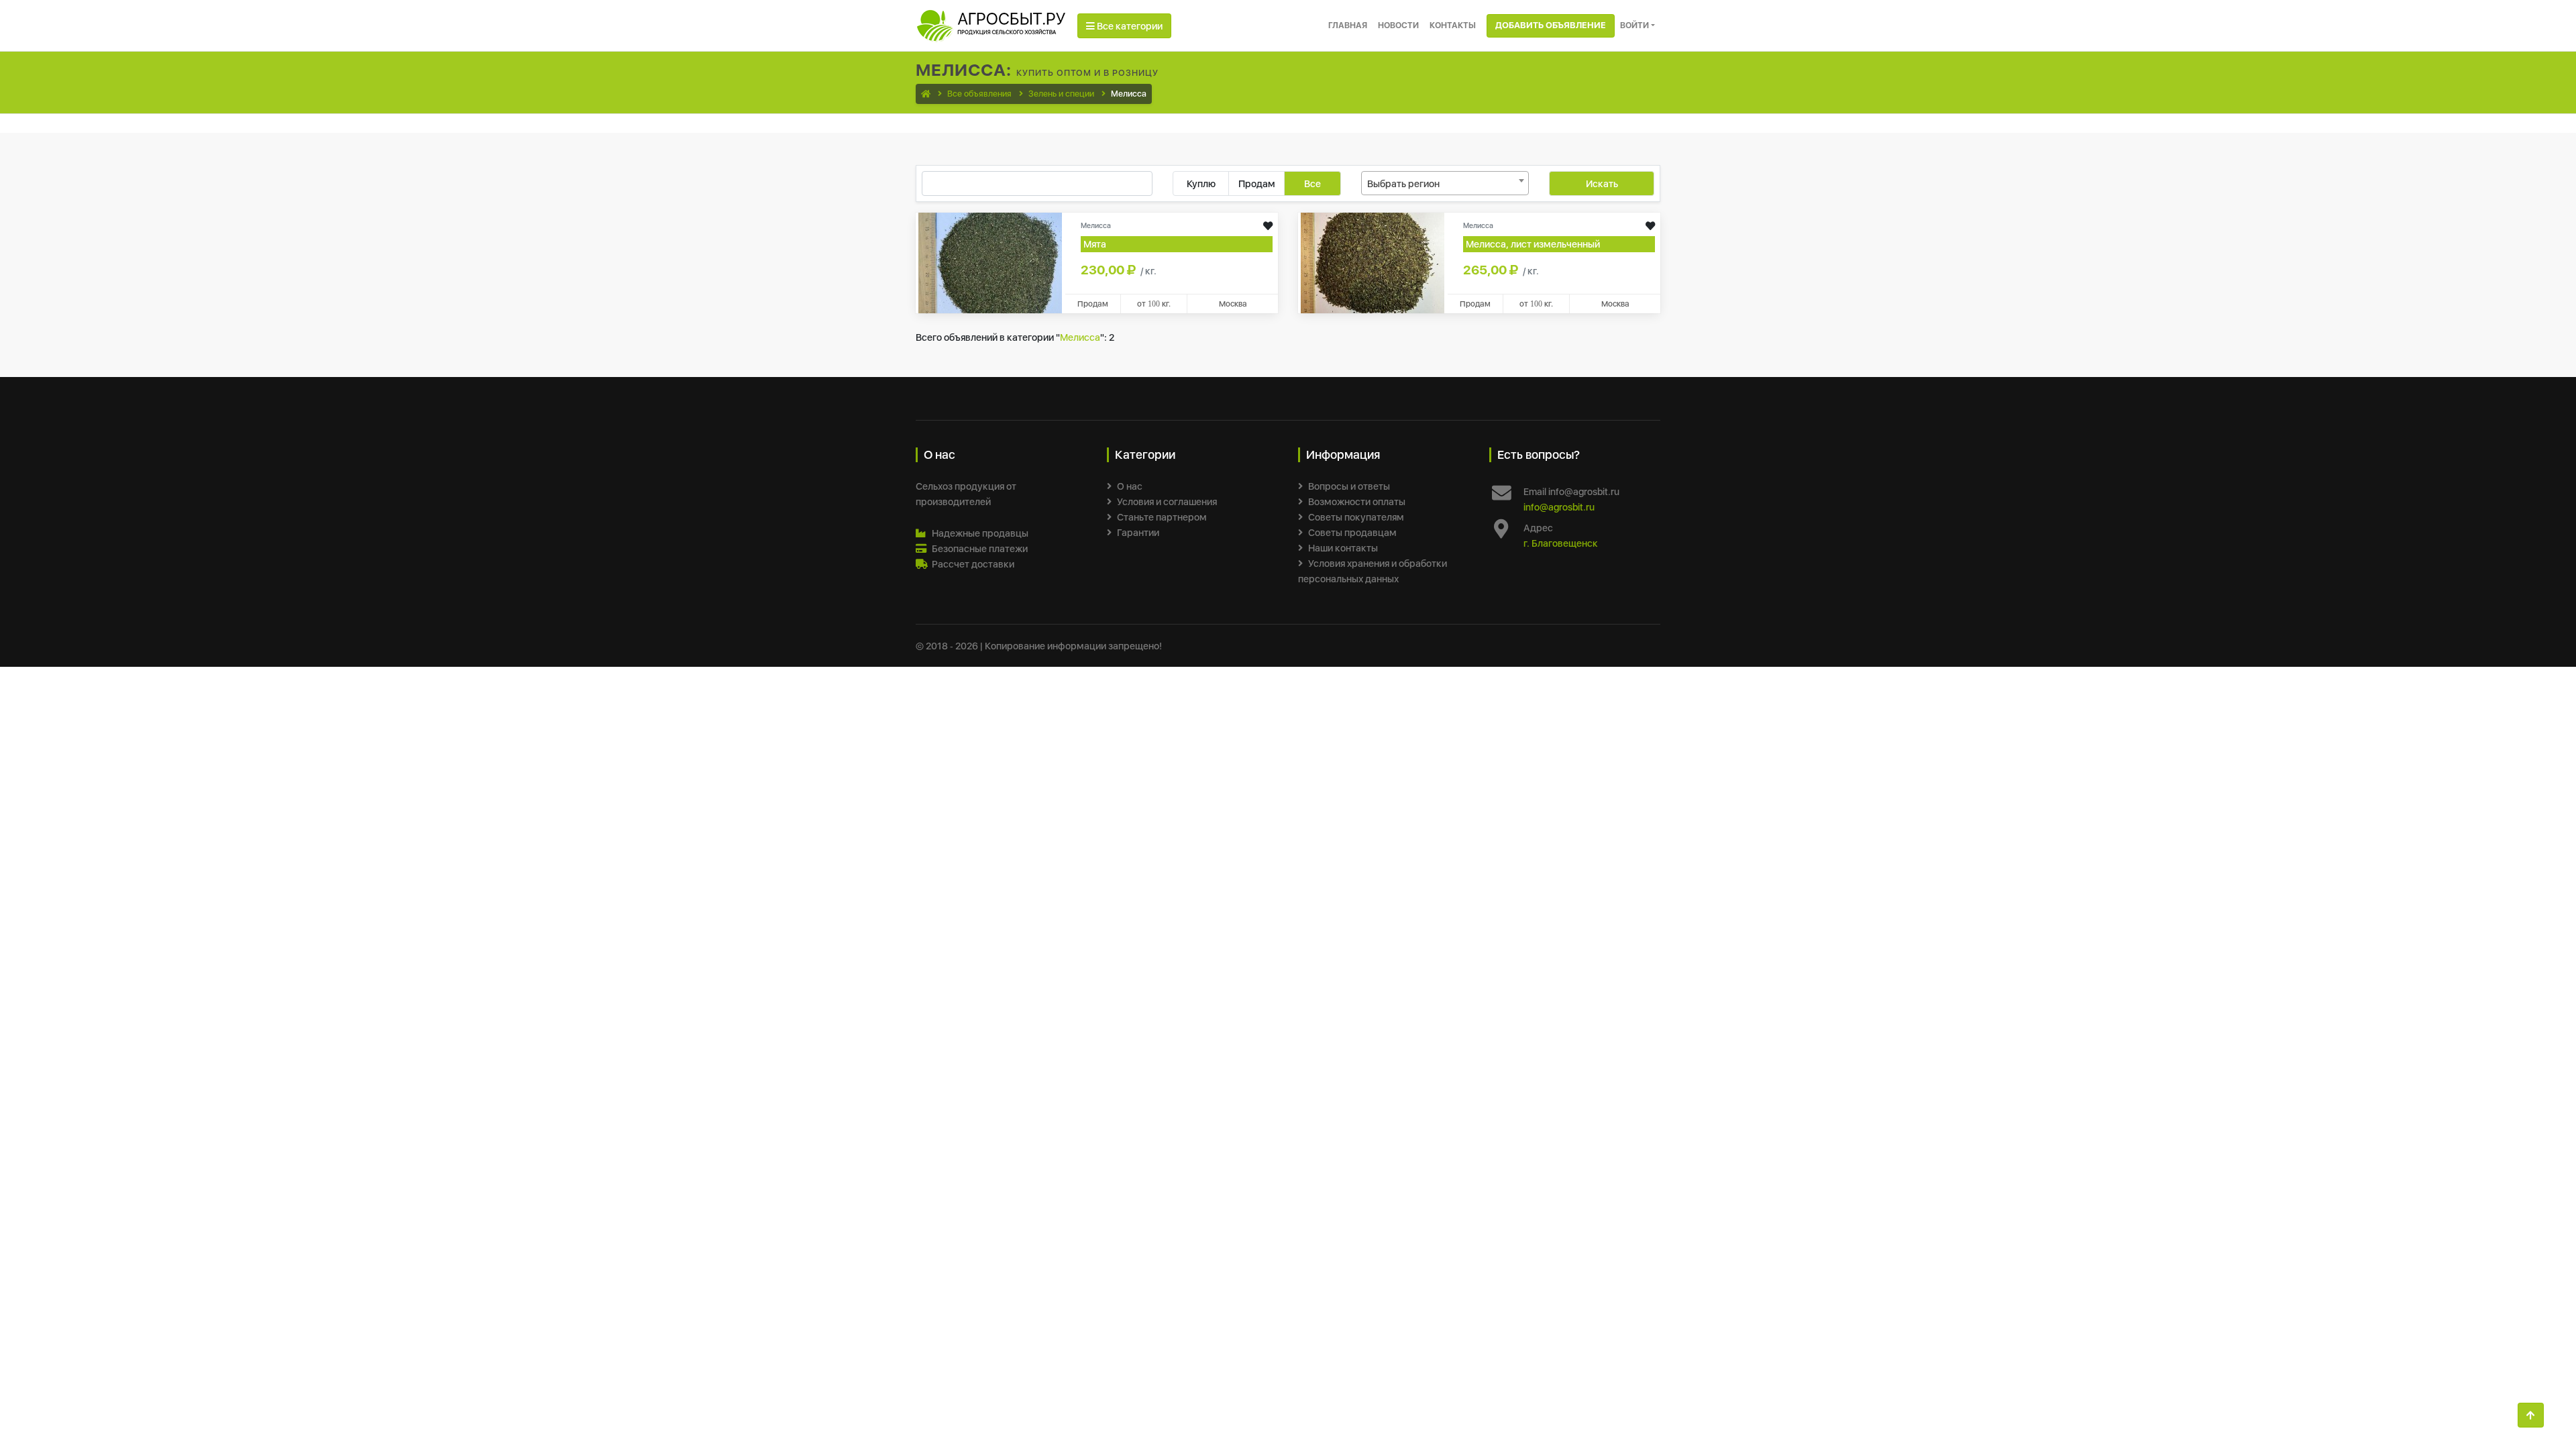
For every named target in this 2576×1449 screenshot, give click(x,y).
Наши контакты (1343, 548)
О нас (1130, 486)
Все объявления (979, 94)
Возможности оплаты (1357, 501)
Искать (1602, 183)
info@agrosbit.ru (1559, 507)
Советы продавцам (1352, 532)
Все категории (1129, 26)
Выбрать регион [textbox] (1403, 183)
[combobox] (1445, 183)
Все (1312, 183)
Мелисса (1080, 337)
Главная (1348, 25)
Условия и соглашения (1167, 501)
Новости (1398, 25)
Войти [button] (1634, 25)
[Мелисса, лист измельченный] (1373, 262)
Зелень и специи (1061, 94)
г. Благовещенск (1561, 543)
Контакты (1453, 25)
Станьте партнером (1162, 517)
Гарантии (1138, 532)
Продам (1257, 183)
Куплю (1201, 183)
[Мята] (990, 262)
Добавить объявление (1551, 25)
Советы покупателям (1356, 517)
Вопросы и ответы (1349, 486)
